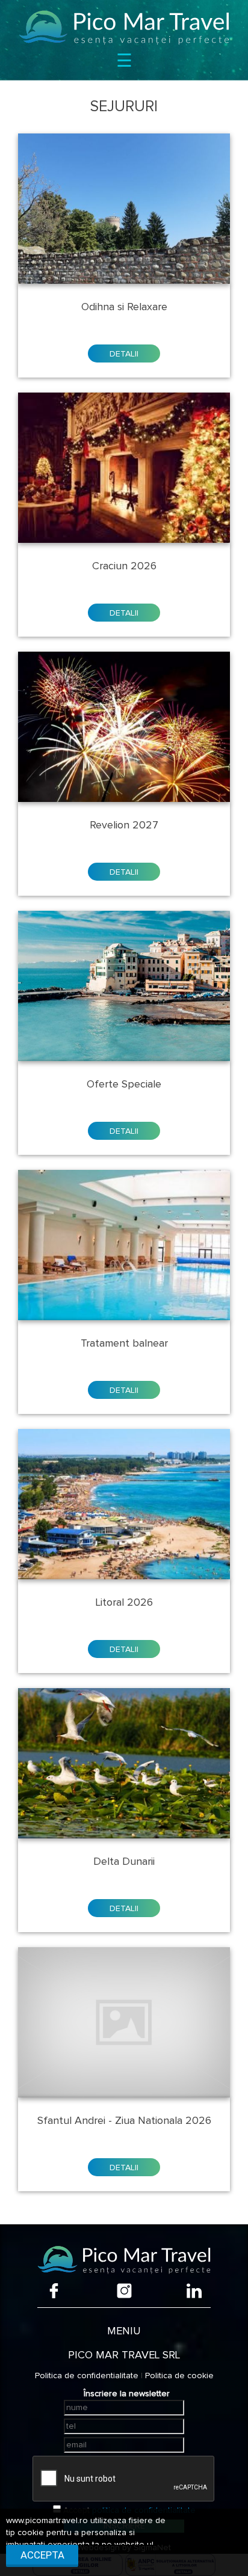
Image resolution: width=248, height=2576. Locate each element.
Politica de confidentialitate (87, 2376)
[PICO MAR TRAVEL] (124, 27)
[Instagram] (124, 2291)
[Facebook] (54, 2291)
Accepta (42, 2555)
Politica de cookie (179, 2376)
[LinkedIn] (194, 2291)
